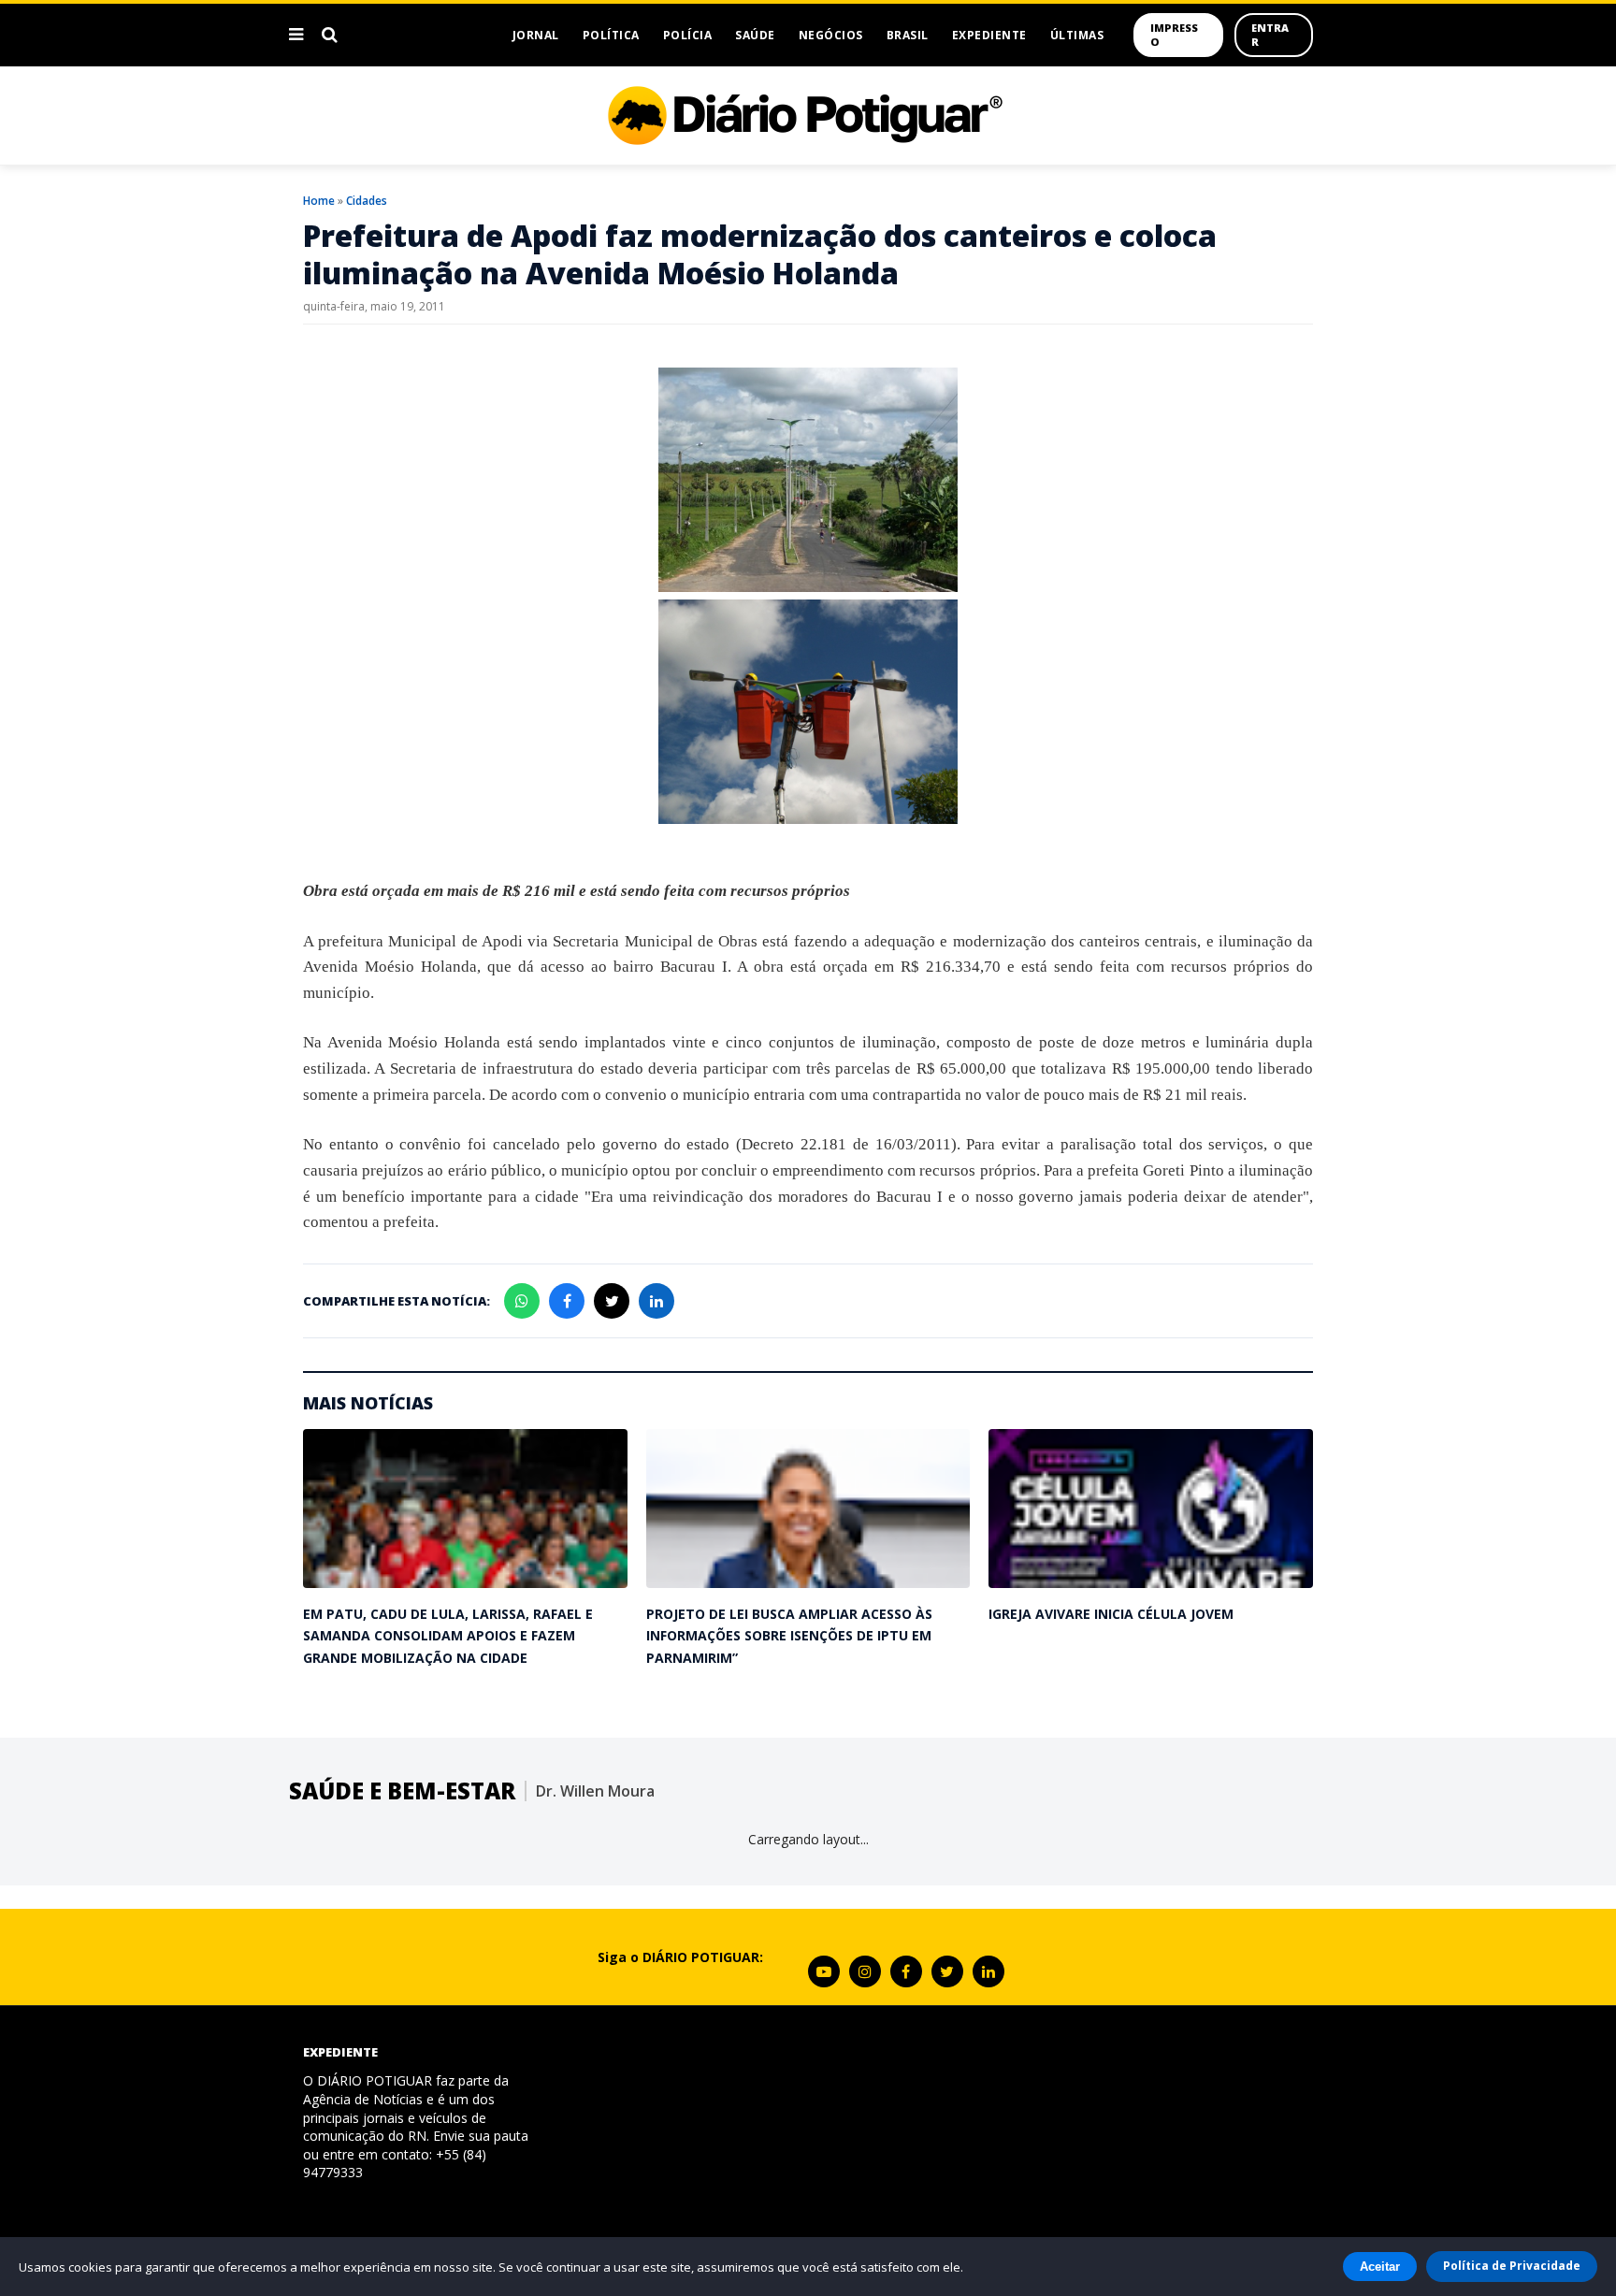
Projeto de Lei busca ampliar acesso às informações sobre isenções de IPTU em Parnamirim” (789, 1636)
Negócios (831, 35)
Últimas (1077, 35)
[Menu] (296, 35)
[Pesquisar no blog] (330, 35)
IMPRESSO (1174, 35)
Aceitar (1380, 2267)
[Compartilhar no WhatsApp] (522, 1301)
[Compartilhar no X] (612, 1301)
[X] (947, 1971)
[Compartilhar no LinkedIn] (656, 1301)
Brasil (908, 35)
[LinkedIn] (988, 1971)
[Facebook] (906, 1971)
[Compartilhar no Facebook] (567, 1301)
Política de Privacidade (1512, 2266)
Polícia (688, 35)
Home (319, 201)
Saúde (755, 35)
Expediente (989, 35)
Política (611, 35)
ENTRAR (1270, 35)
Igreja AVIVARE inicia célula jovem (1111, 1614)
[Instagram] (865, 1971)
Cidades (367, 201)
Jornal (536, 35)
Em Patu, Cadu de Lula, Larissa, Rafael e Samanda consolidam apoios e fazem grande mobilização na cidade (448, 1636)
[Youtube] (824, 1971)
